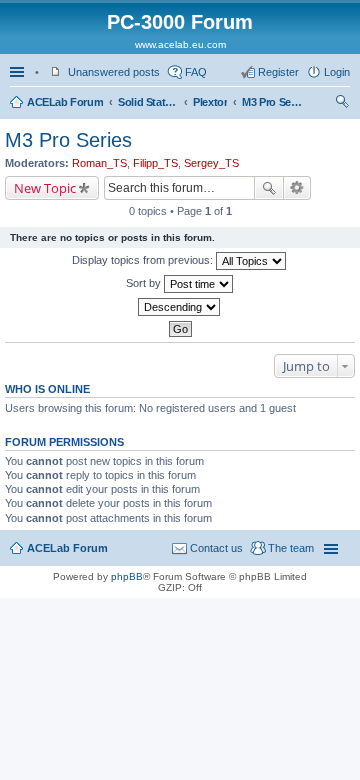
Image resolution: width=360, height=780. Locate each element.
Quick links (19, 72)
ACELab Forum (65, 102)
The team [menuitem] (291, 548)
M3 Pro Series (272, 102)
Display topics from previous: (144, 260)
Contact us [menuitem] (216, 548)
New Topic (45, 188)
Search (269, 188)
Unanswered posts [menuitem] (114, 72)
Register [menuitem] (278, 72)
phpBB (127, 576)
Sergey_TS (211, 163)
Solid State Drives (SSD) (148, 102)
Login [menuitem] (337, 72)
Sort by (145, 283)
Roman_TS (99, 163)
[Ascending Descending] (180, 307)
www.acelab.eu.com (180, 44)
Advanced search (297, 188)
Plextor (210, 102)
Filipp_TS (155, 163)
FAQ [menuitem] (196, 72)
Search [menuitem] (342, 104)
